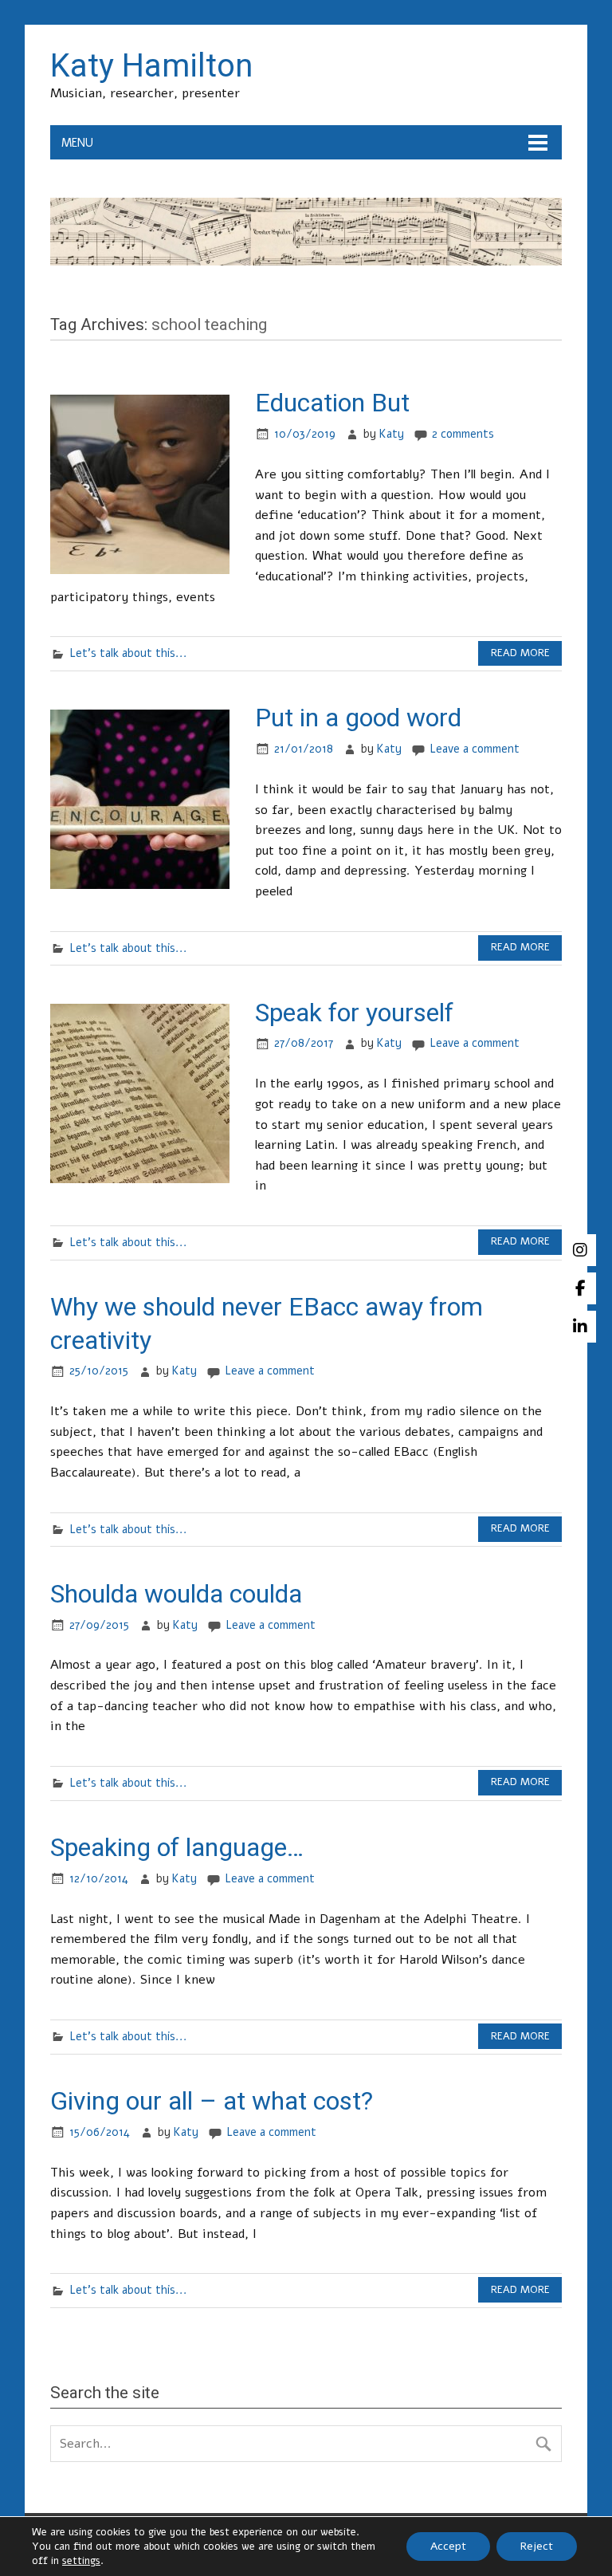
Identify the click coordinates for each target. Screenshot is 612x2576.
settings (81, 2561)
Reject (537, 2546)
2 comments (463, 434)
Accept (448, 2546)
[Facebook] (580, 1288)
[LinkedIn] (580, 1327)
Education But (332, 403)
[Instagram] (580, 1250)
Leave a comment (475, 749)
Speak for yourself (354, 1013)
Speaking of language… (177, 1847)
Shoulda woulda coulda (176, 1594)
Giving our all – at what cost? (212, 2101)
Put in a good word (358, 718)
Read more (520, 653)
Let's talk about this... (128, 653)
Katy (392, 434)
